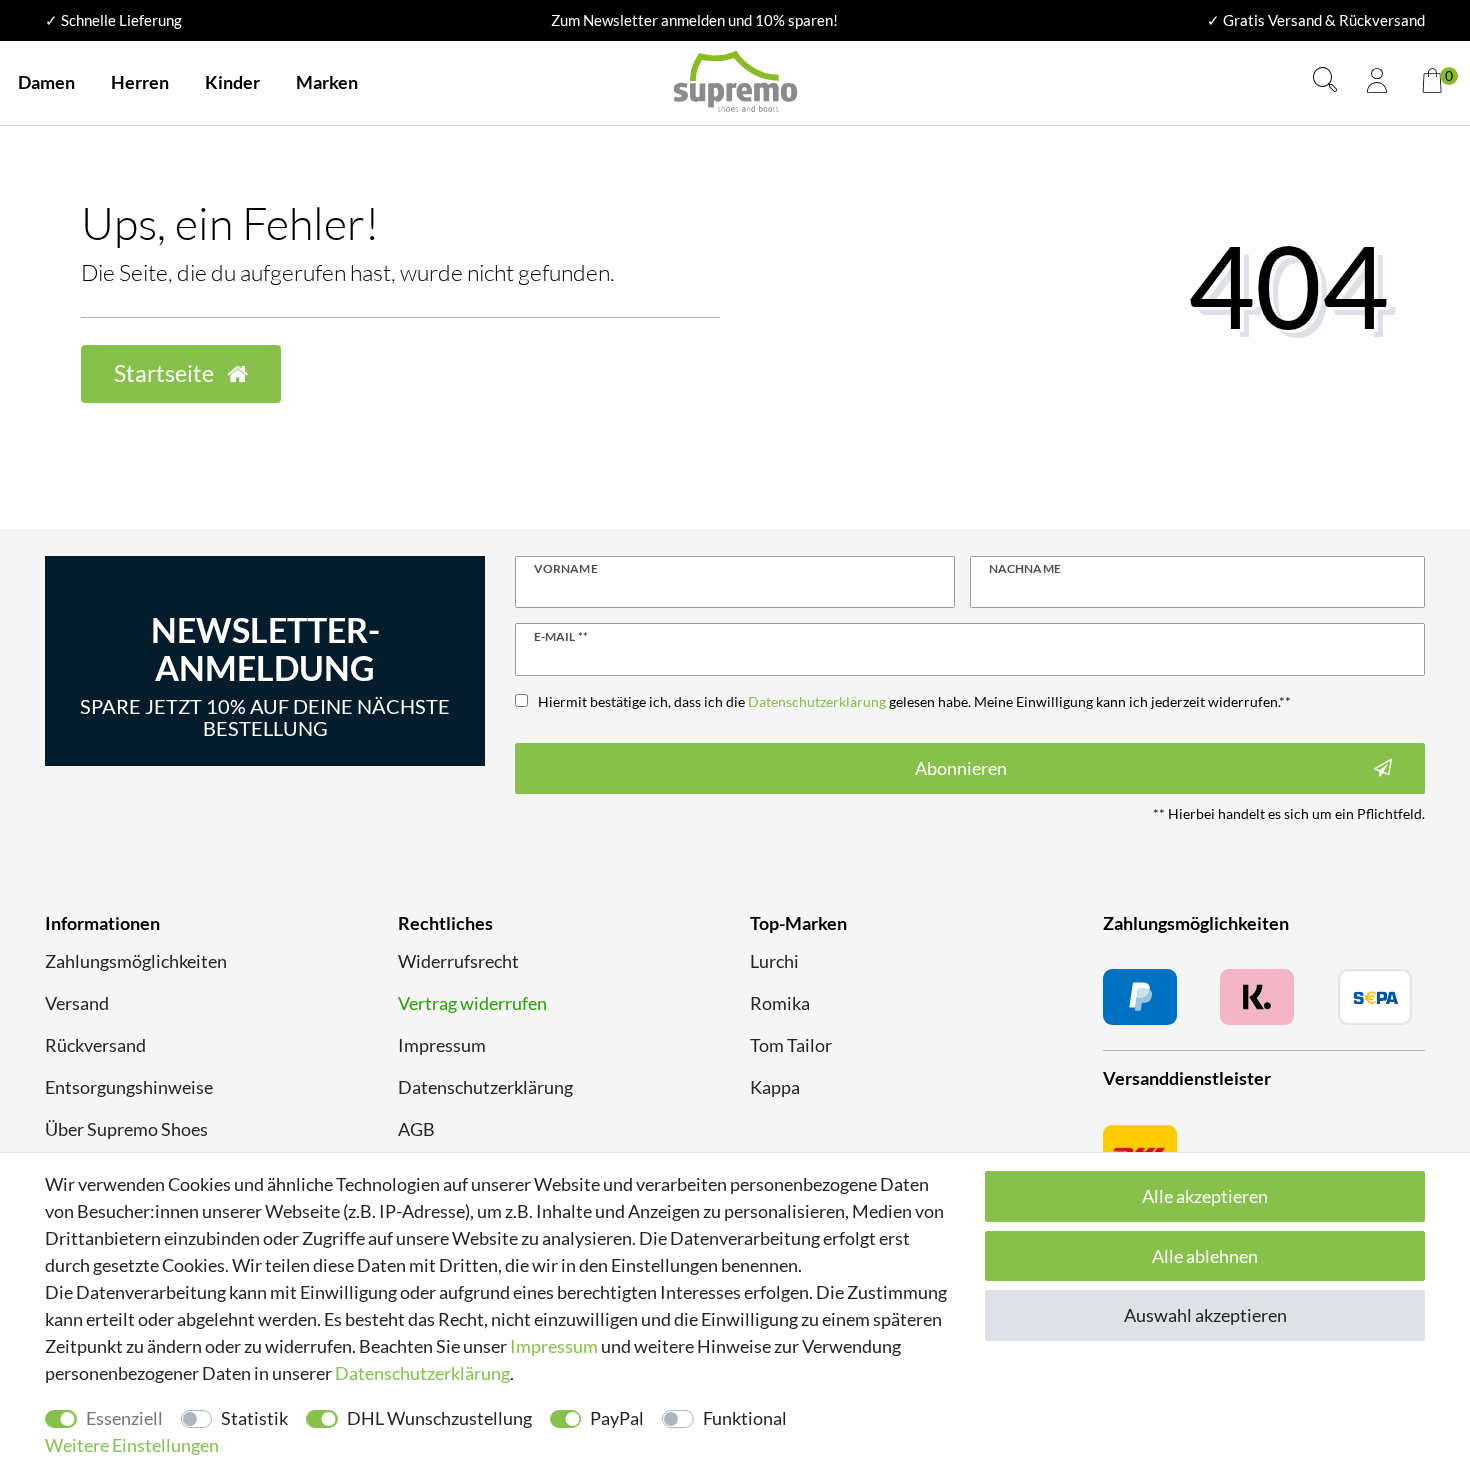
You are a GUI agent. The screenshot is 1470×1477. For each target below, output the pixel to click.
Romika (780, 1003)
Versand (77, 1003)
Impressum (442, 1045)
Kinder (232, 82)
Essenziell (124, 1418)
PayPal (617, 1418)
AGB (416, 1129)
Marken (327, 82)
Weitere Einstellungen (132, 1445)
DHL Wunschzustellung (439, 1418)
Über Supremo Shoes (126, 1129)
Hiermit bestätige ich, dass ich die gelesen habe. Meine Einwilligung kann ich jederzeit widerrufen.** (914, 701)
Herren (140, 82)
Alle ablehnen (1205, 1256)
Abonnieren (961, 768)
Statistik (254, 1418)
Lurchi (774, 961)
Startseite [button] (166, 373)
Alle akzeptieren (1205, 1196)
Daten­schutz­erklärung (422, 1373)
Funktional (745, 1418)
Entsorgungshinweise (129, 1087)
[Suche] (1325, 82)
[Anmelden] (1377, 83)
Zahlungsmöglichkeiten (136, 961)
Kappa (775, 1087)
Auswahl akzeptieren (1205, 1315)
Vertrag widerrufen (472, 1003)
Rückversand (95, 1045)
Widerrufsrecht (458, 961)
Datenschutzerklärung (485, 1087)
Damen (46, 82)
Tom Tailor (791, 1045)
